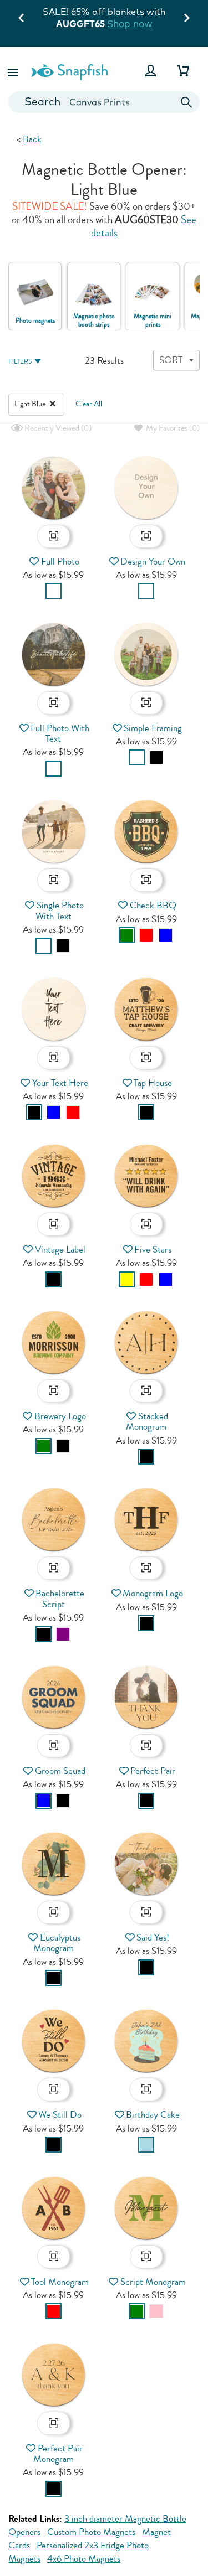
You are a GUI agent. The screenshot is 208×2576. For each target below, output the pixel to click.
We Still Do (60, 2115)
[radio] (54, 591)
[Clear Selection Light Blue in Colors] (53, 404)
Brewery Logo (60, 1416)
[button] (14, 71)
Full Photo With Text (60, 733)
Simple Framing (153, 728)
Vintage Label (60, 1250)
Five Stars (153, 1250)
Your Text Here (60, 1083)
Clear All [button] (89, 404)
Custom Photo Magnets (91, 2532)
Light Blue (31, 404)
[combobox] (104, 102)
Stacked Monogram (147, 1421)
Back (32, 139)
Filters (20, 362)
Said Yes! (153, 1938)
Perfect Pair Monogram (58, 2454)
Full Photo (60, 562)
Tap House (153, 1083)
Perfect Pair (153, 1771)
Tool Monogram (60, 2282)
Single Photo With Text (60, 911)
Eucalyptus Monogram (57, 1943)
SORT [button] (171, 360)
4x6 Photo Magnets (84, 2559)
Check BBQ (153, 905)
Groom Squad (60, 1771)
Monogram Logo (153, 1593)
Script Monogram (153, 2282)
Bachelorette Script (60, 1599)
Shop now (130, 24)
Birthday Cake (153, 2115)
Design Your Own (153, 562)
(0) (57, 428)
